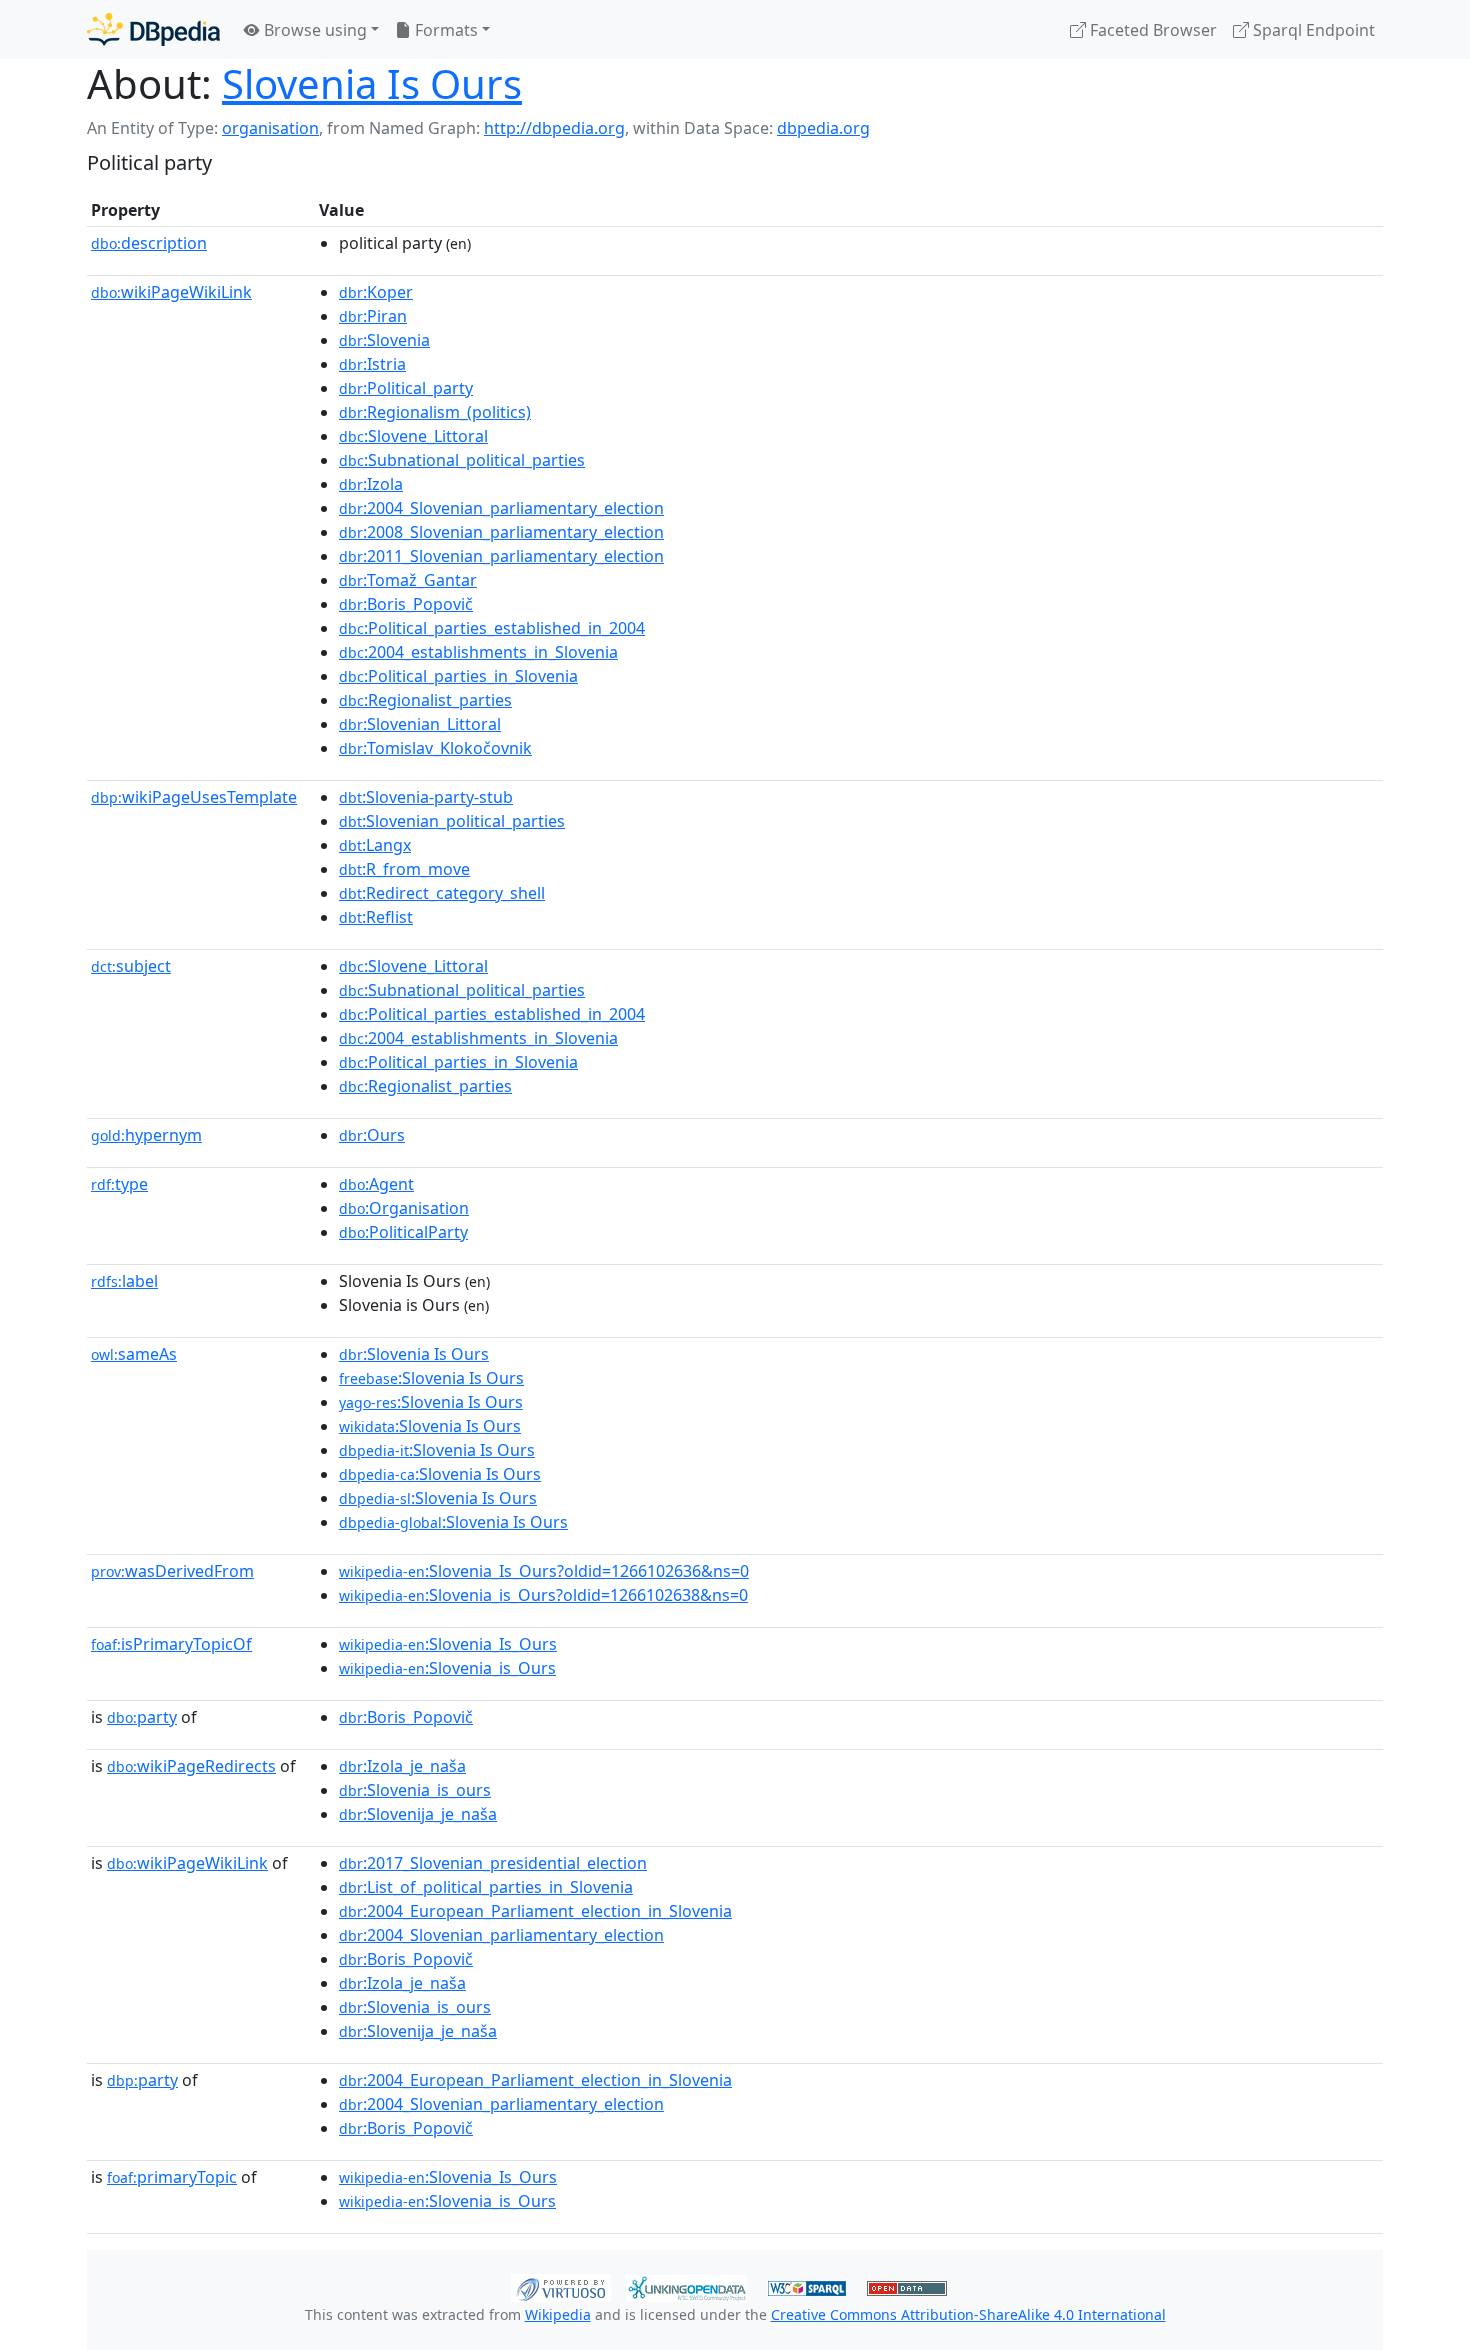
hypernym (146, 1135)
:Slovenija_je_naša (418, 1814)
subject (131, 966)
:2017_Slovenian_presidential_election (493, 1863)
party (142, 1717)
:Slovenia (384, 340)
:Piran (373, 316)
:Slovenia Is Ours (414, 1354)
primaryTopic (172, 2177)
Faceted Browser (1151, 30)
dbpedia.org (823, 128)
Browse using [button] (313, 30)
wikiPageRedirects (191, 1766)
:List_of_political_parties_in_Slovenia (486, 1887)
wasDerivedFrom (172, 1571)
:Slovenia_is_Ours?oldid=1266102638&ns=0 (543, 1595)
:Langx (375, 845)
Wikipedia (558, 2314)
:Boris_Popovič (406, 604)
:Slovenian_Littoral (420, 724)
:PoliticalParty (403, 1232)
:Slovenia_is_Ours (447, 1668)
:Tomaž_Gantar (408, 580)
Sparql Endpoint (1312, 30)
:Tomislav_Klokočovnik (435, 748)
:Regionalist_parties (425, 700)
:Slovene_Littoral (413, 436)
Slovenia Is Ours (372, 83)
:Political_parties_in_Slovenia (458, 676)
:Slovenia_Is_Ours (448, 1644)
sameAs (134, 1354)
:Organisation (404, 1208)
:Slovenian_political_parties (452, 821)
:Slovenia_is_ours (415, 1790)
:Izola (371, 484)
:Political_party (406, 388)
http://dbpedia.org (554, 128)
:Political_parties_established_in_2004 (492, 628)
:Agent (376, 1184)
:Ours (372, 1135)
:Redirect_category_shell (442, 893)
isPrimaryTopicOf (171, 1644)
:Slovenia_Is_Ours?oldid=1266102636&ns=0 (544, 1571)
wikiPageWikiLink (171, 292)
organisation (270, 128)
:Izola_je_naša (402, 1766)
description (149, 243)
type (119, 1184)
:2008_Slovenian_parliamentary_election (501, 532)
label (124, 1281)
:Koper (376, 292)
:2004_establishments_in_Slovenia (478, 652)
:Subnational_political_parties (462, 460)
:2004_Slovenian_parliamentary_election (501, 508)
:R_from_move (404, 869)
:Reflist (376, 917)
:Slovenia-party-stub (426, 797)
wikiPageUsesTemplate (194, 797)
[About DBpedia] (153, 29)
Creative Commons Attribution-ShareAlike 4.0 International (968, 2314)
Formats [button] (444, 30)
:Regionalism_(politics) (435, 412)
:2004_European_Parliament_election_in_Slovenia (535, 1911)
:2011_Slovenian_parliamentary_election (501, 556)
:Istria (372, 364)
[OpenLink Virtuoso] (561, 2286)
